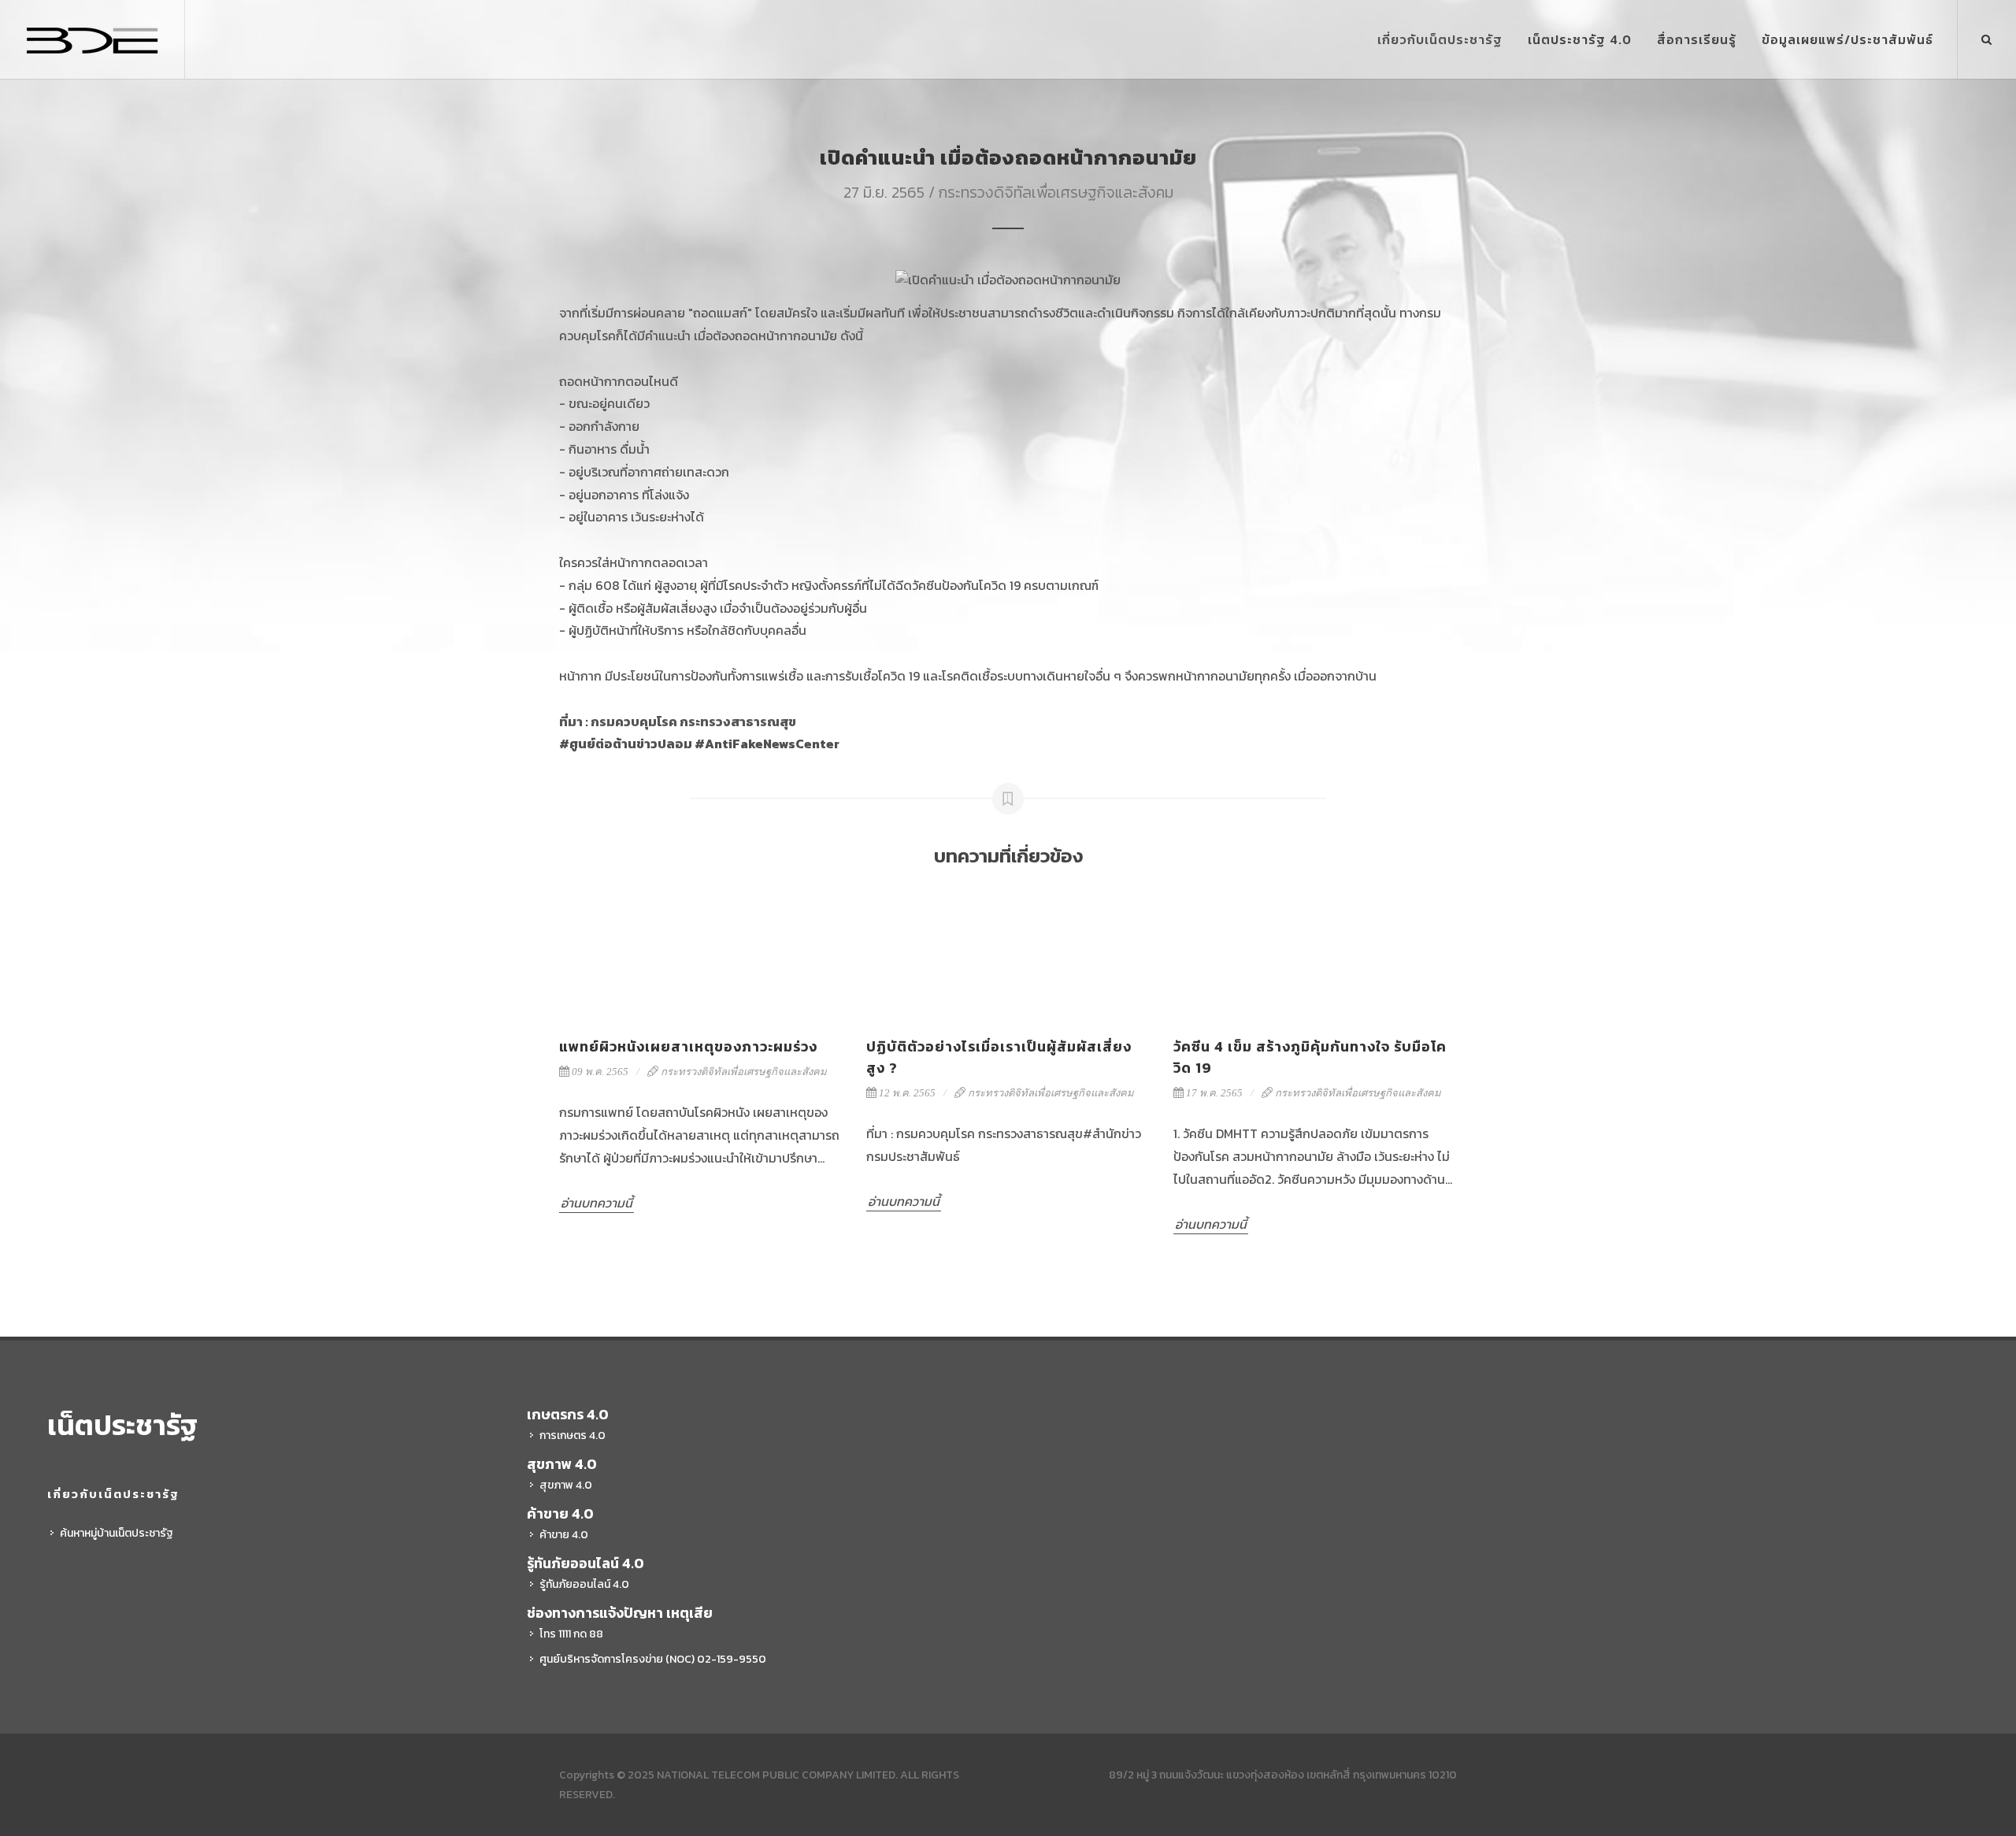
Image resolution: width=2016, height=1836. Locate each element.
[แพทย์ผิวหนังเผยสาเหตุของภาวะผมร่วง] (701, 953)
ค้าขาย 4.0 (564, 1535)
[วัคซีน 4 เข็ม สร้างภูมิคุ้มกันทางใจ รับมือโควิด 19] (1315, 953)
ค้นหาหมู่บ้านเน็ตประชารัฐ (117, 1533)
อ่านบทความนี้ (597, 1203)
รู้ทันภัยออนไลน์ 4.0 (584, 1584)
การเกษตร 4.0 (573, 1435)
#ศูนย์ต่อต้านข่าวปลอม (626, 744)
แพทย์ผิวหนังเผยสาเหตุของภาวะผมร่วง (688, 1046)
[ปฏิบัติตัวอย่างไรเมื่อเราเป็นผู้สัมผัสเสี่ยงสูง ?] (1008, 953)
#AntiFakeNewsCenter (767, 744)
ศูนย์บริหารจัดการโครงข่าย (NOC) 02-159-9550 (653, 1659)
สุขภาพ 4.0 (566, 1485)
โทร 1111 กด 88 (571, 1634)
